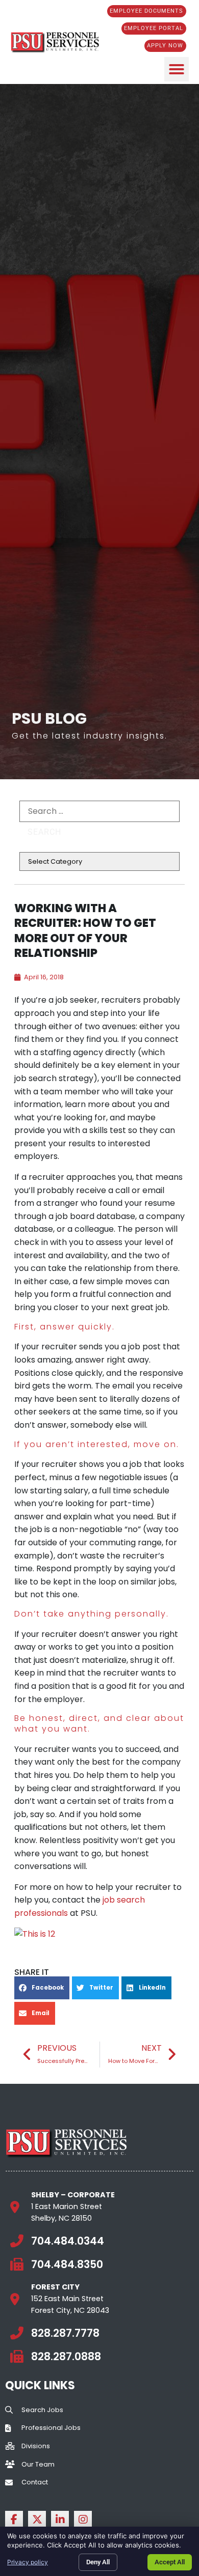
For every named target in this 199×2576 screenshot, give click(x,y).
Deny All (98, 2562)
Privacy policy (28, 2562)
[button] (177, 69)
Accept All (170, 2562)
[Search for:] (99, 811)
